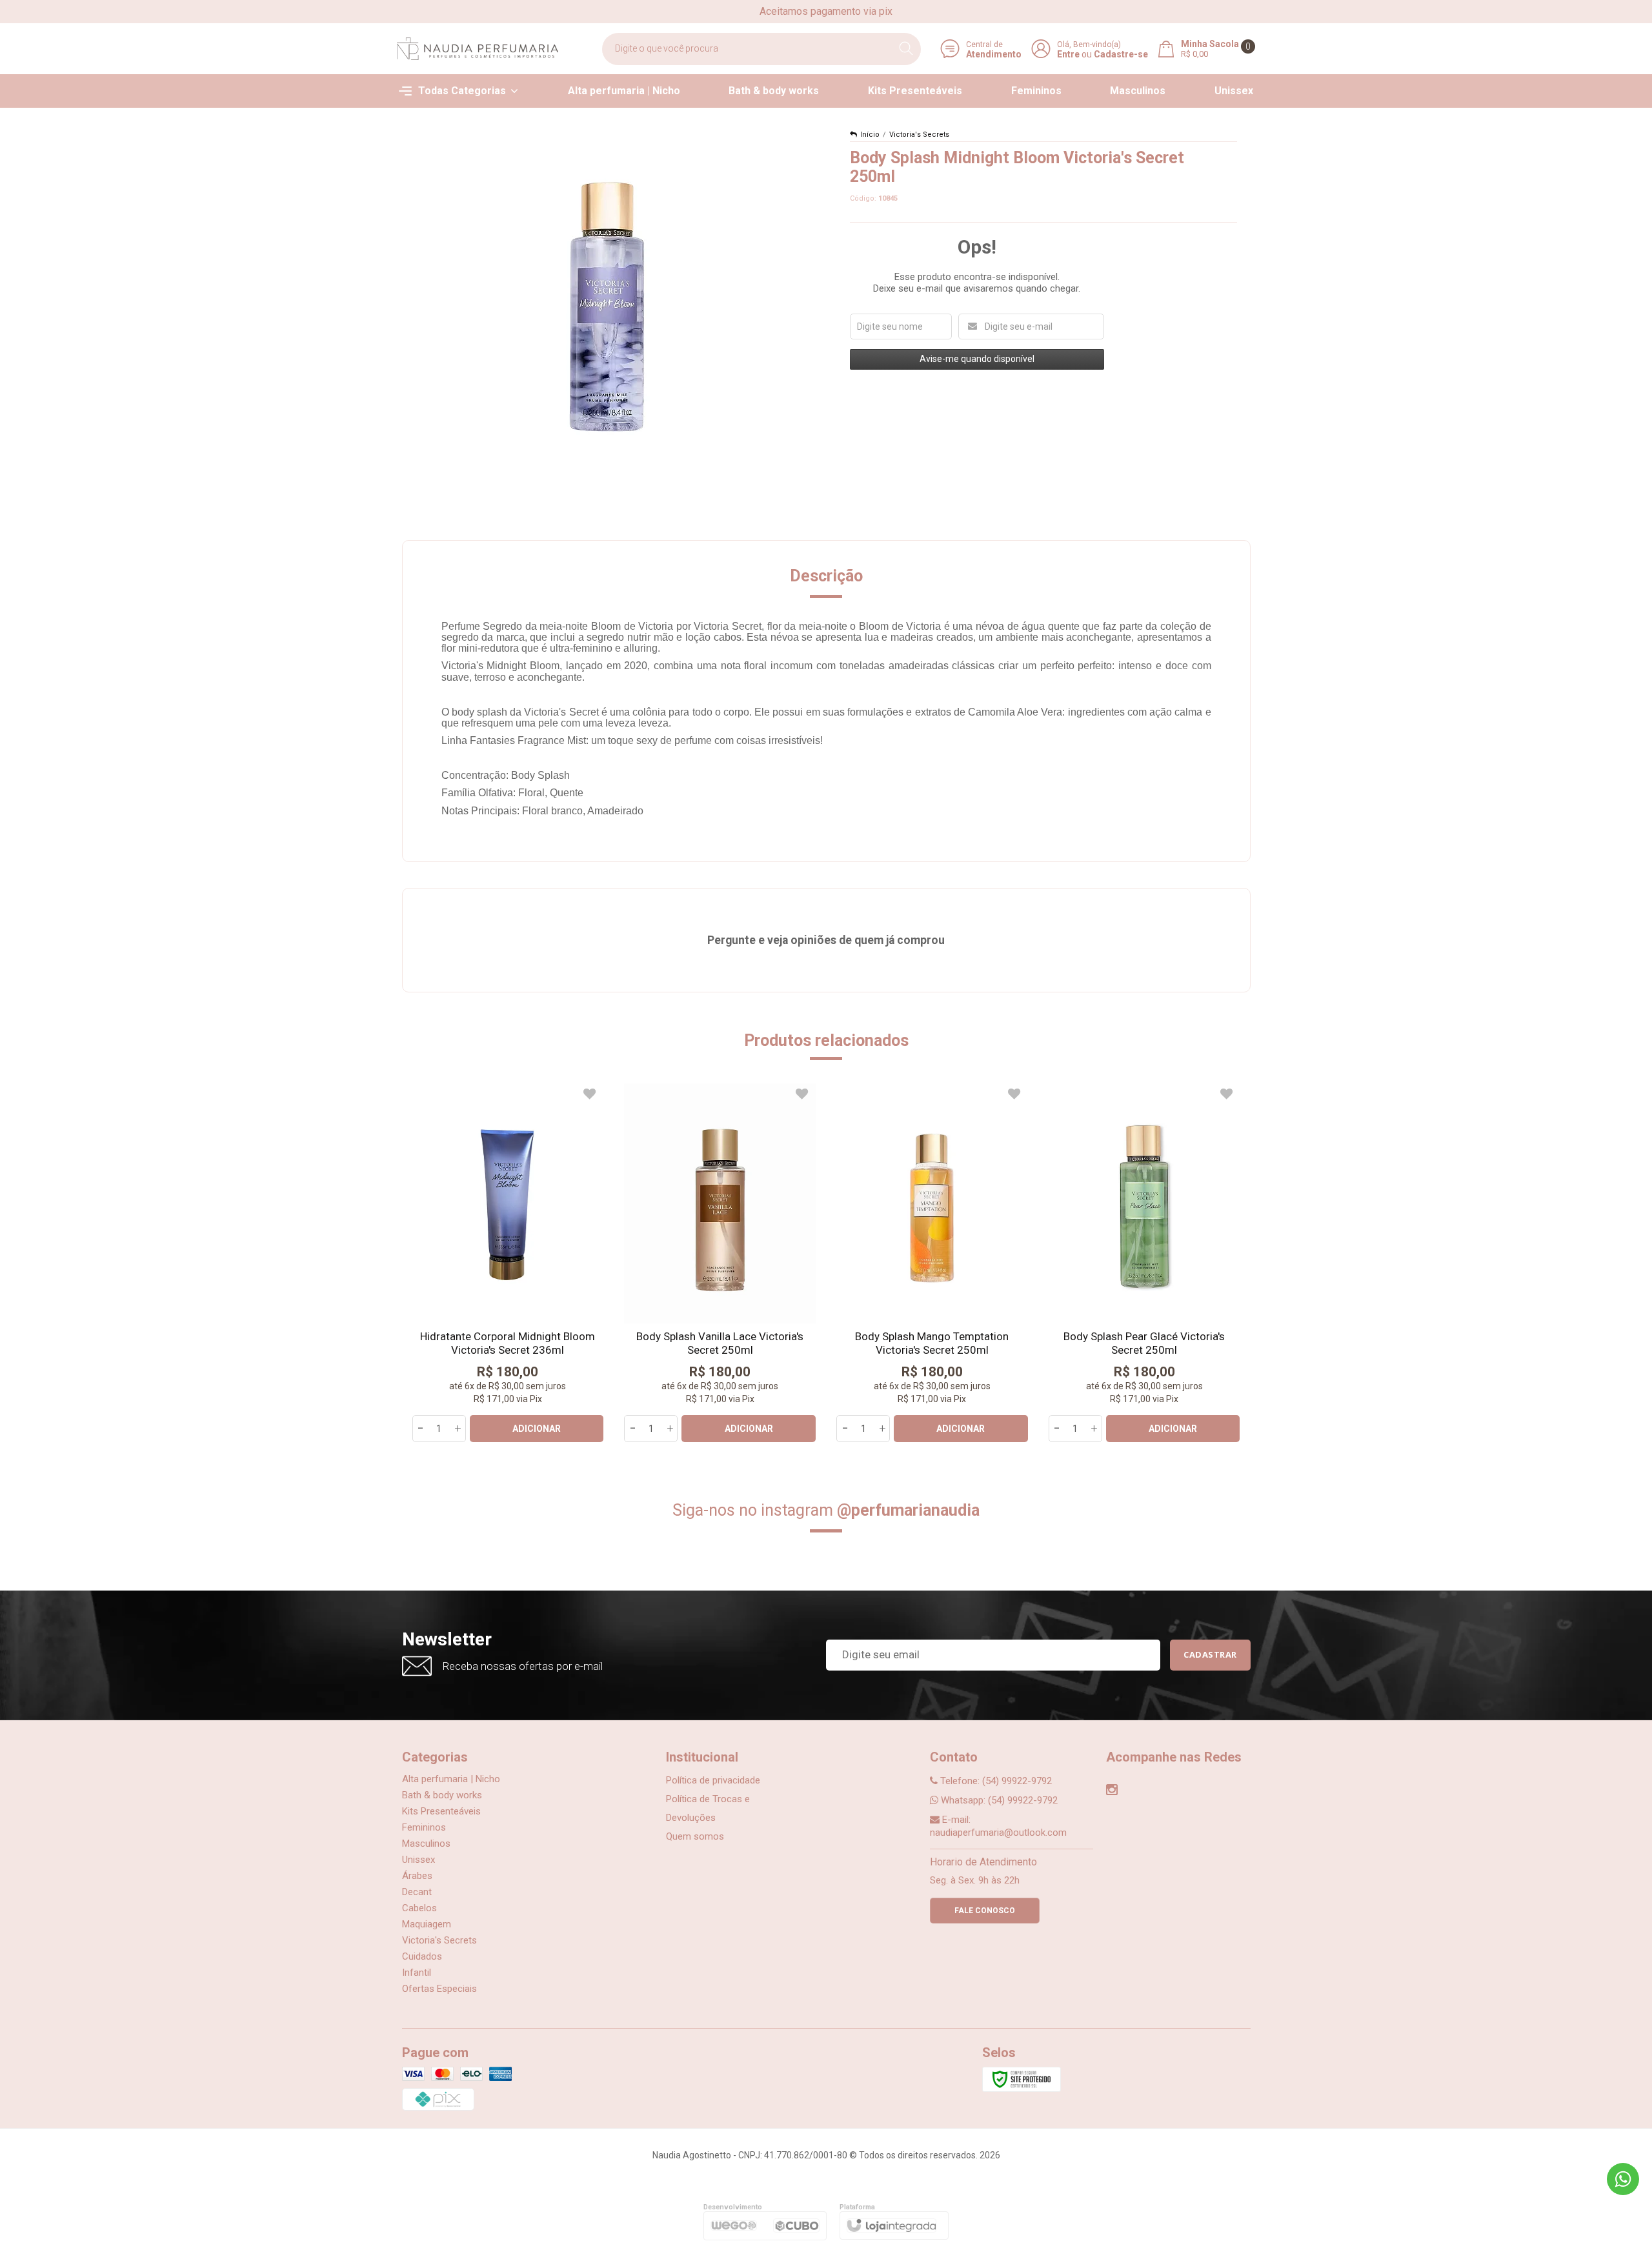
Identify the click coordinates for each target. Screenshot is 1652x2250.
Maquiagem (427, 1924)
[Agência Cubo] (796, 2225)
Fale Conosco (985, 1911)
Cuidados (422, 1956)
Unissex (418, 1860)
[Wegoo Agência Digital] (732, 2226)
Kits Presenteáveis (441, 1811)
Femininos (424, 1827)
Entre (1068, 54)
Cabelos (419, 1908)
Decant (417, 1892)
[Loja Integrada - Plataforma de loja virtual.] (891, 2226)
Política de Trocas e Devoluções (708, 1808)
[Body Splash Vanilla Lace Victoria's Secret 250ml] (720, 1263)
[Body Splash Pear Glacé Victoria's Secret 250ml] (1144, 1263)
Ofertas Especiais (439, 1989)
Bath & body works (442, 1795)
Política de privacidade (713, 1780)
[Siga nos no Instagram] (1112, 1791)
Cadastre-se (1121, 54)
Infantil (417, 1973)
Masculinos (426, 1843)
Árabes (417, 1876)
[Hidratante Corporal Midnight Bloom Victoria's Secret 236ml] (508, 1263)
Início (870, 135)
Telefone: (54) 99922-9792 (995, 1781)
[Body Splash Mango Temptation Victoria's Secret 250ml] (932, 1263)
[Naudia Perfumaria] (478, 49)
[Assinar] (1210, 1655)
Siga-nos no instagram (826, 1510)
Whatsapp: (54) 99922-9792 (998, 1800)
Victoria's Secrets (919, 135)
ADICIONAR (537, 1429)
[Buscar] (906, 49)
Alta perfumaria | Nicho (451, 1779)
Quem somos (695, 1836)
